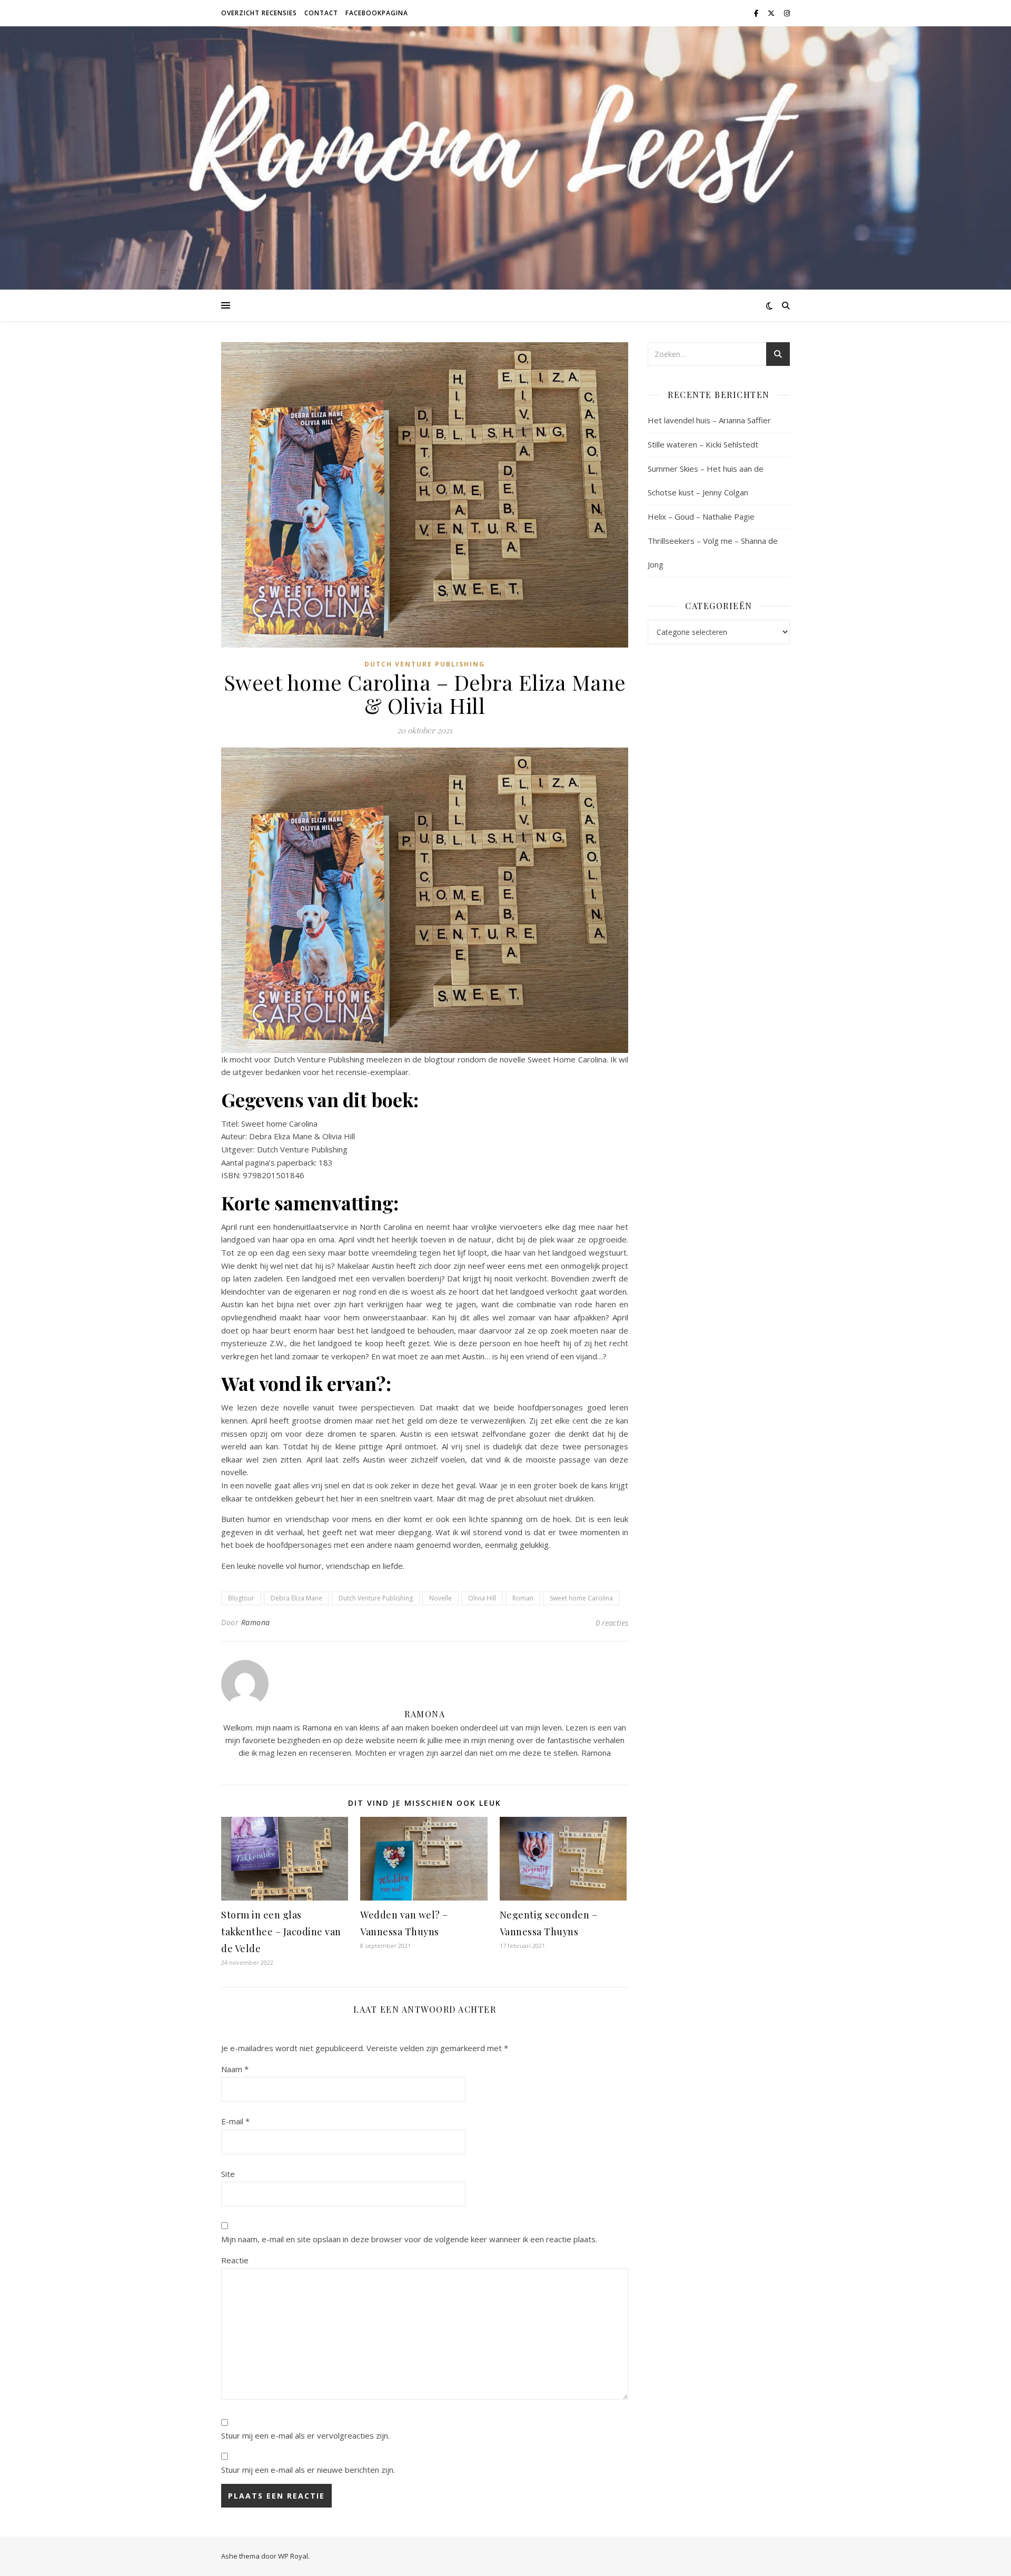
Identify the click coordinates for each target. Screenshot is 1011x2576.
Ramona (256, 1622)
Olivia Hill (482, 1598)
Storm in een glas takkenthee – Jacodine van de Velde (281, 1932)
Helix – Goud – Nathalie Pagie (701, 516)
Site (228, 2174)
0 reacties (612, 1623)
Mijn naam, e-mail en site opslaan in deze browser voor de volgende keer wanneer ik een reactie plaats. (409, 2239)
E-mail (235, 2121)
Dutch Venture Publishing (425, 664)
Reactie (235, 2260)
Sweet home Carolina (581, 1598)
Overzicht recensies (259, 13)
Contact (321, 13)
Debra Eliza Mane (296, 1598)
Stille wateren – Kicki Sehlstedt (703, 444)
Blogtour (241, 1598)
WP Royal (293, 2556)
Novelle (440, 1598)
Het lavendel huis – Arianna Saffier (709, 420)
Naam (235, 2069)
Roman (523, 1598)
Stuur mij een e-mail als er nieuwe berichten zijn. (308, 2470)
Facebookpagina (377, 13)
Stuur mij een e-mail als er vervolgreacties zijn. (305, 2435)
